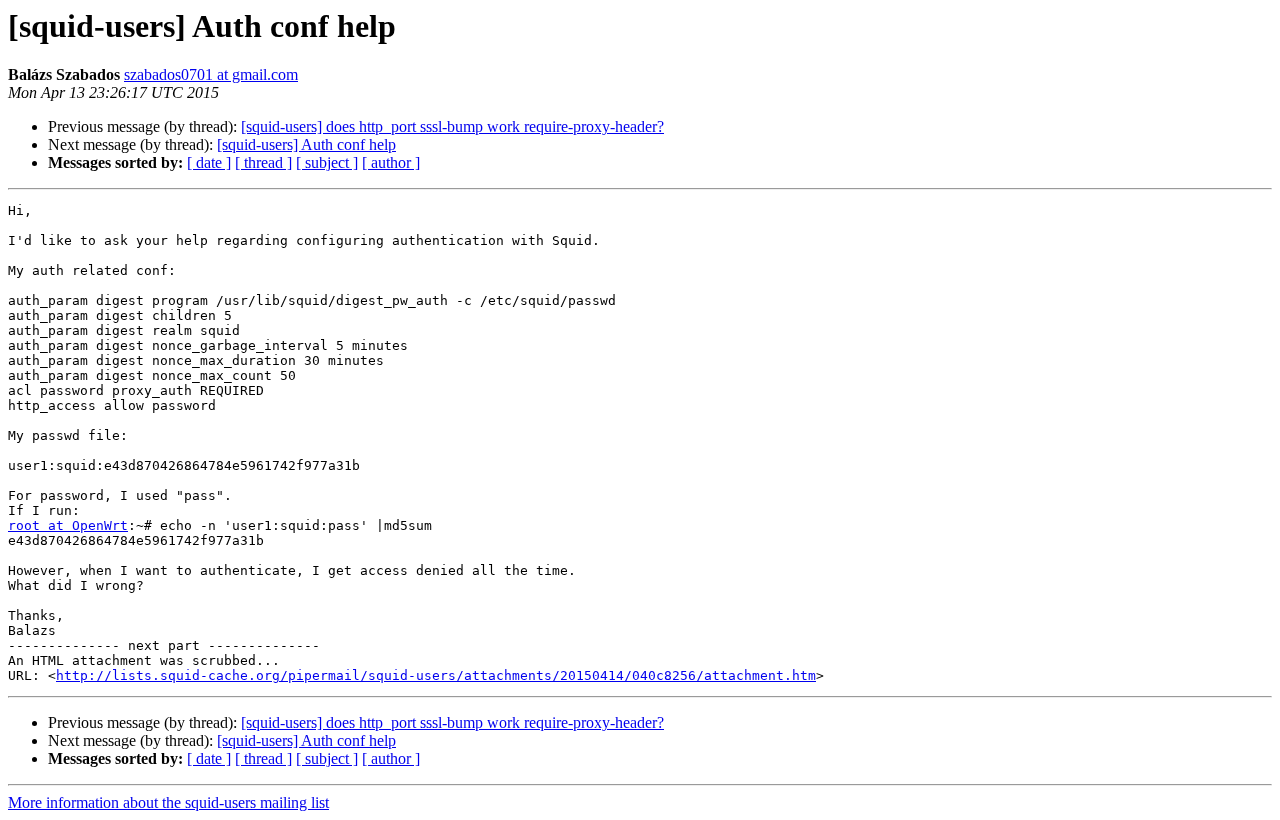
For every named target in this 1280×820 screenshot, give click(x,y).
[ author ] (391, 162)
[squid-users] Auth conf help (306, 144)
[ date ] (209, 162)
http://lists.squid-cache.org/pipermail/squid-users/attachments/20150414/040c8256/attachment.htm (436, 675)
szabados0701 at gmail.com (211, 74)
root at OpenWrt (68, 525)
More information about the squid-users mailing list (168, 802)
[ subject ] (327, 162)
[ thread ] (263, 162)
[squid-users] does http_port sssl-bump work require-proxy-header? (452, 126)
